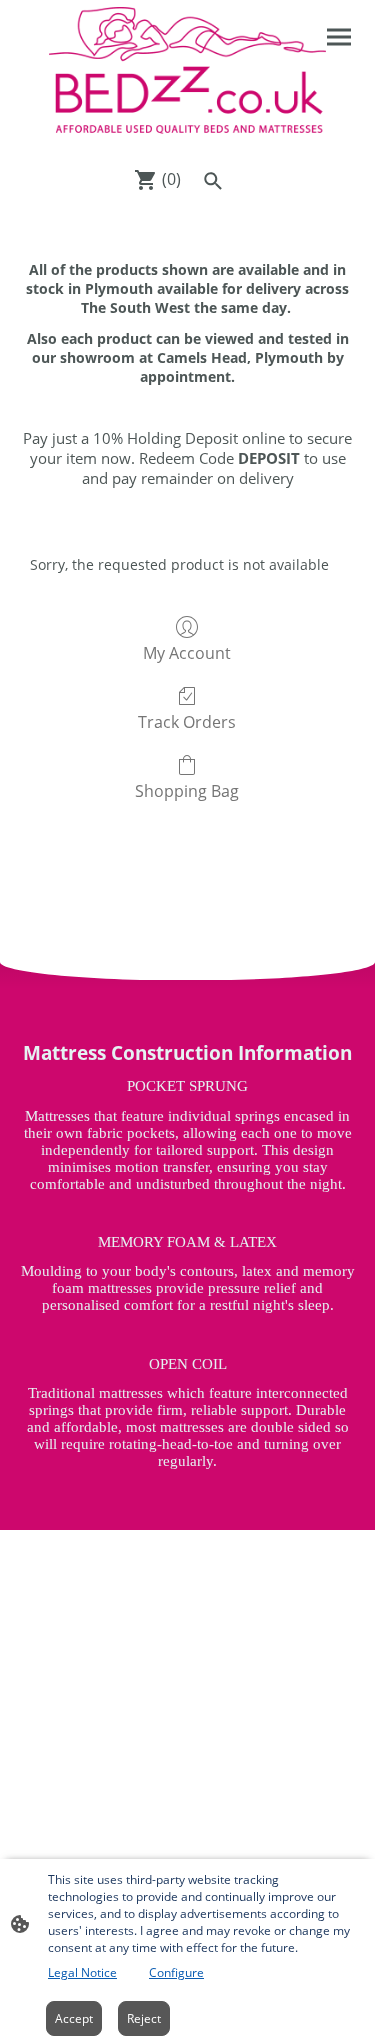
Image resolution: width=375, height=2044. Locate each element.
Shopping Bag (187, 790)
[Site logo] (188, 79)
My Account (187, 652)
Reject (144, 2018)
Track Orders (187, 721)
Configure (176, 1972)
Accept (74, 2018)
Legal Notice (82, 1972)
